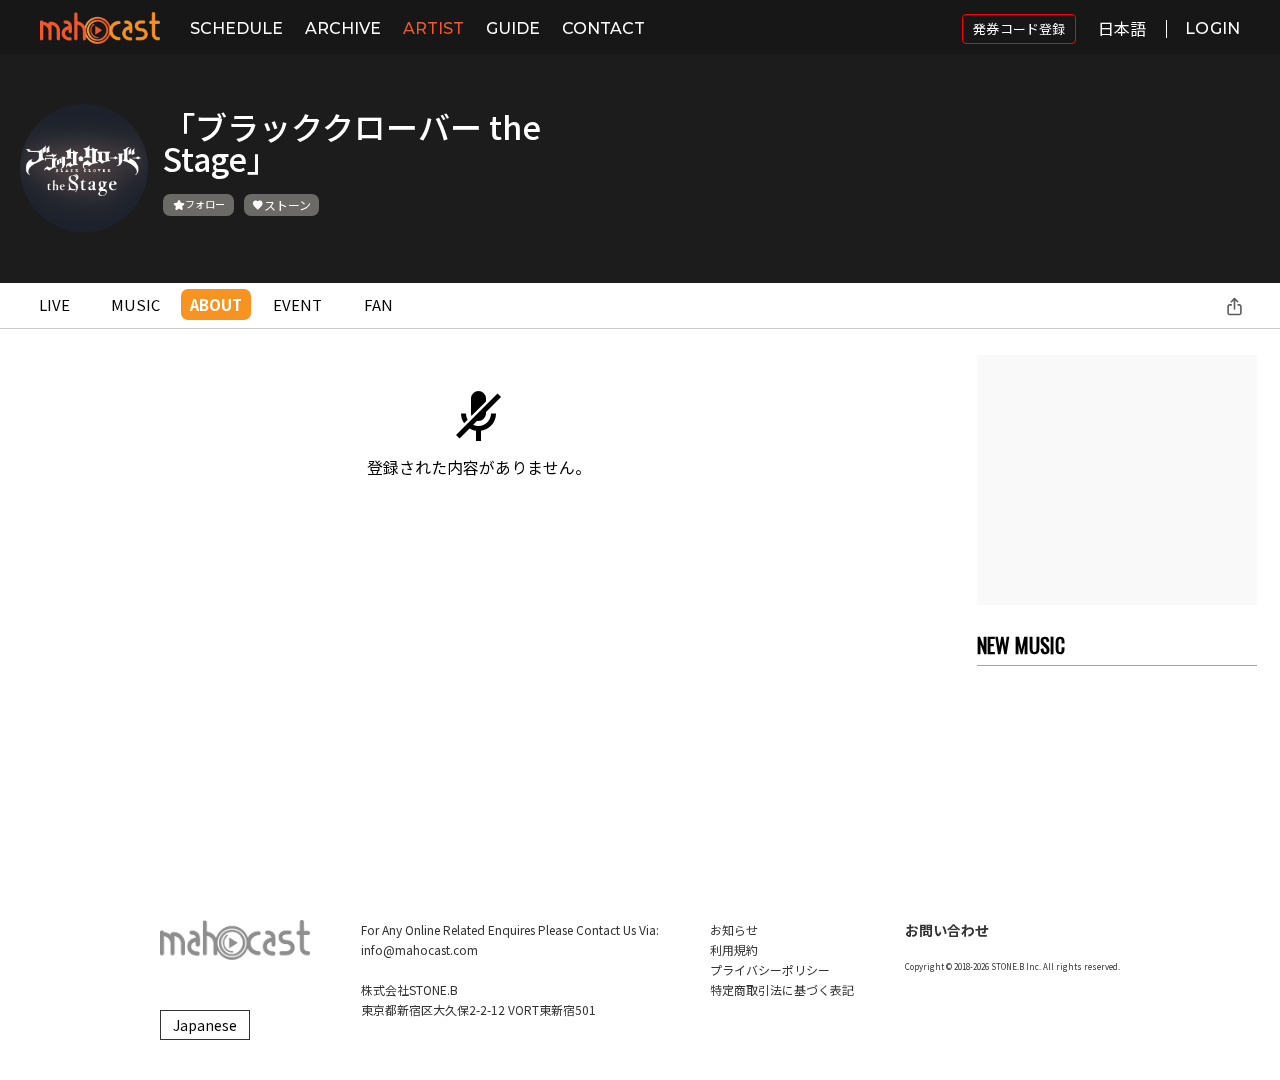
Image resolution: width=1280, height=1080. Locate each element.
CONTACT (603, 28)
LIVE (54, 304)
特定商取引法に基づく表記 (782, 989)
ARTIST (433, 28)
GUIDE (513, 28)
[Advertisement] (1117, 480)
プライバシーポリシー (770, 969)
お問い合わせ (947, 930)
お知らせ (734, 929)
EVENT (297, 304)
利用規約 (734, 949)
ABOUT (216, 304)
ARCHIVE (343, 28)
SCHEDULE (236, 28)
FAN (378, 304)
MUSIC (135, 304)
